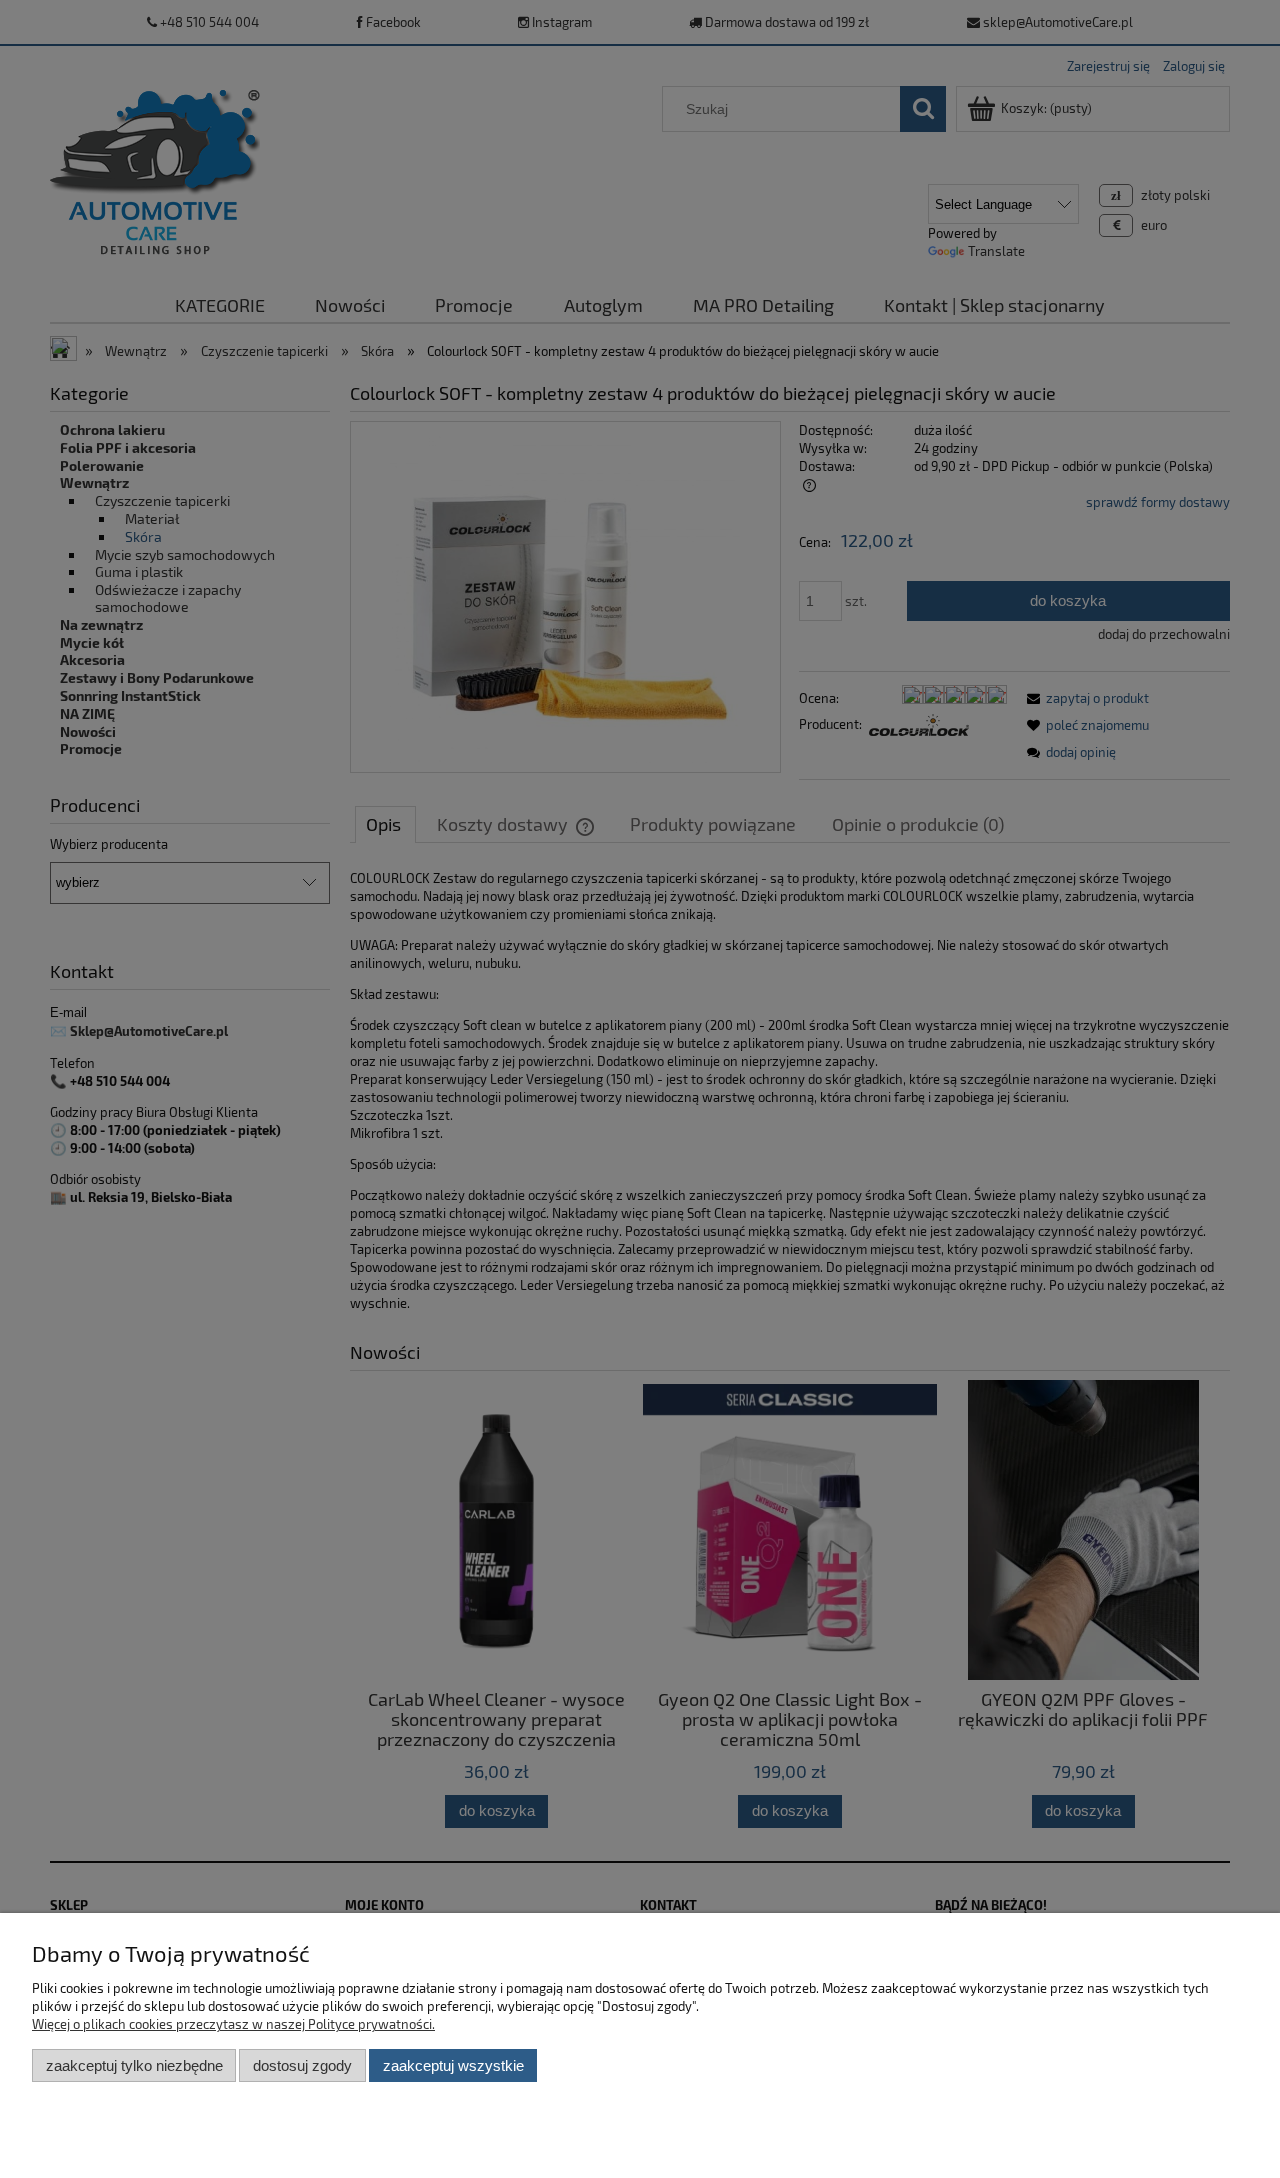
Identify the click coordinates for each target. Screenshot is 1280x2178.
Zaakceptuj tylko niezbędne (134, 2065)
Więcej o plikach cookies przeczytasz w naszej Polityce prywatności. (233, 2024)
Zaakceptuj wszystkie (453, 2065)
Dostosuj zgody (302, 2065)
